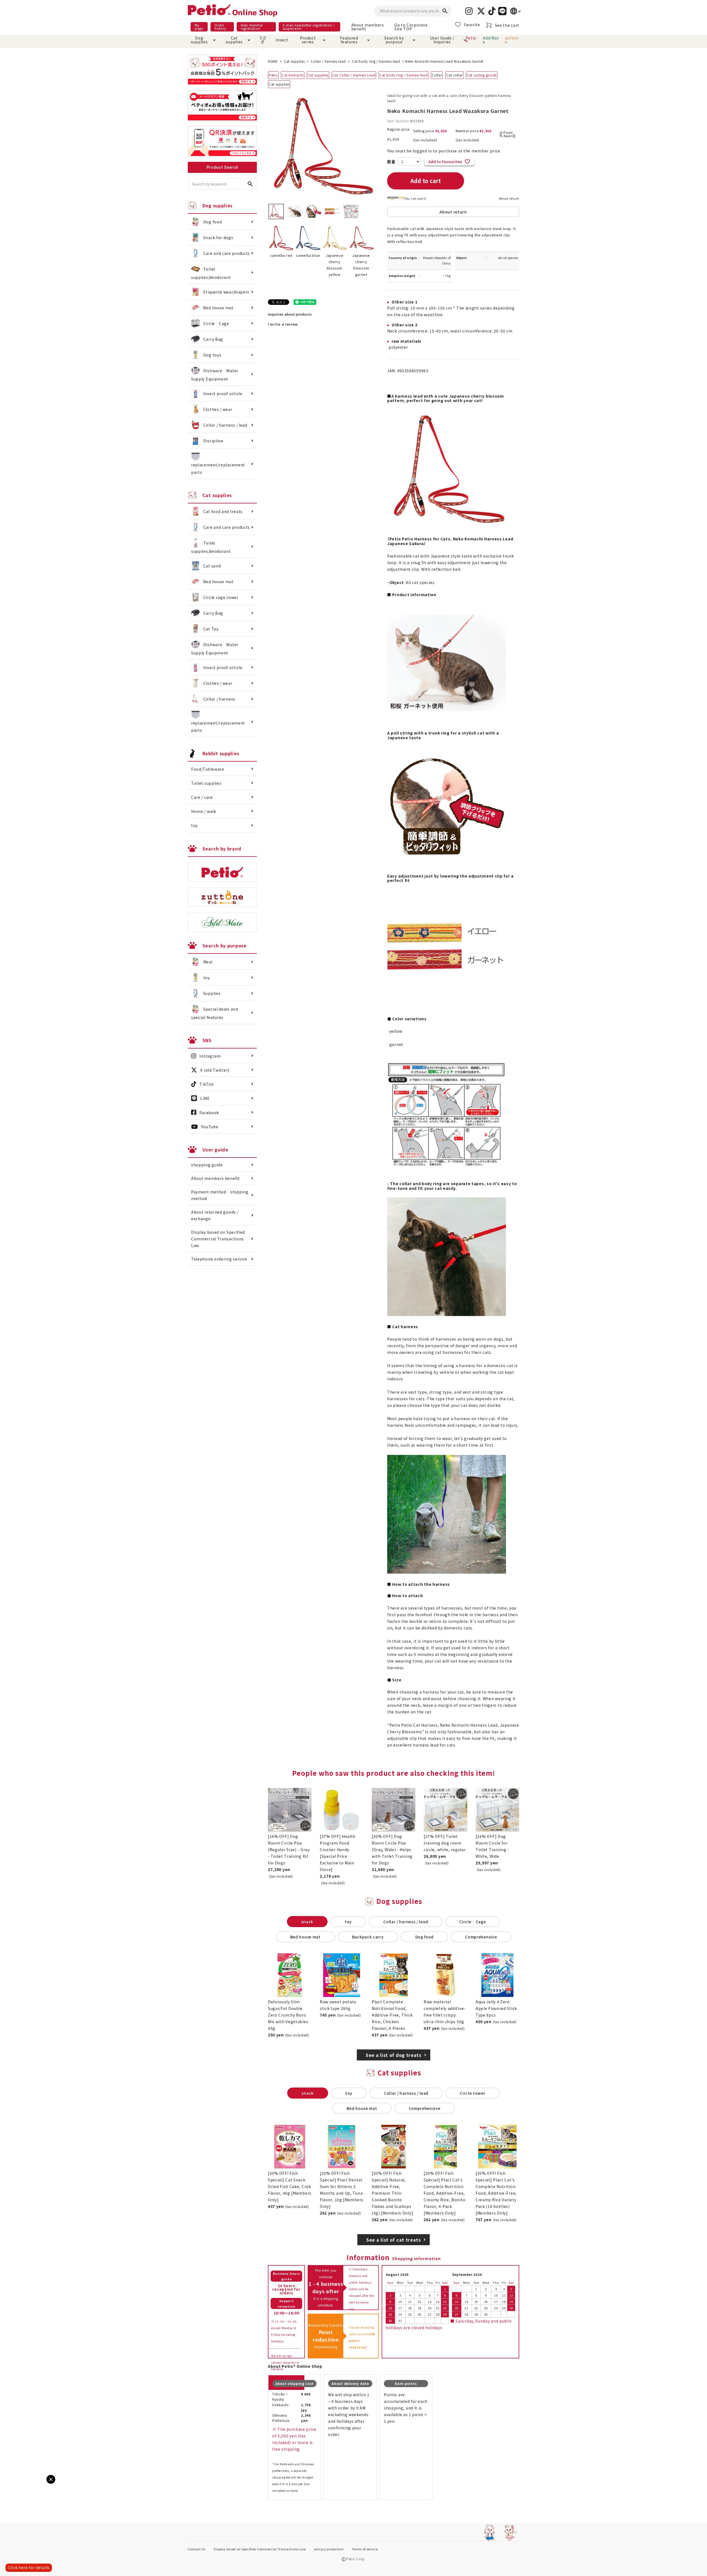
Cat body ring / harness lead (376, 61)
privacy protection (329, 2549)
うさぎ (263, 40)
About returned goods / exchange (215, 1215)
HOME (273, 61)
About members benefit (368, 27)
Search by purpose (394, 40)
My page (199, 27)
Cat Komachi (293, 75)
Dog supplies (199, 40)
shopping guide (207, 1165)
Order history (220, 27)
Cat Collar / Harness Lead (354, 75)
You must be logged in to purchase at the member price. (444, 151)
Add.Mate (491, 40)
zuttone (512, 40)
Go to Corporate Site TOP (411, 27)
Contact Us (197, 2549)
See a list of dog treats (394, 2055)
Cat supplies (234, 40)
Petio (273, 75)
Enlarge (14, 2484)
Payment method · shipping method (220, 1195)
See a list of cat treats (394, 2240)
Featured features (349, 40)
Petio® (471, 40)
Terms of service (365, 2549)
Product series (308, 40)
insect (281, 40)
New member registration (252, 27)
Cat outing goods (482, 75)
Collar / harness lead (328, 61)
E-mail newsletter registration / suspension (309, 27)
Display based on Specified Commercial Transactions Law (218, 1239)
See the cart (507, 25)
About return (509, 198)
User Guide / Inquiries (442, 40)
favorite (472, 25)
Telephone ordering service (219, 1259)
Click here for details (29, 2567)
